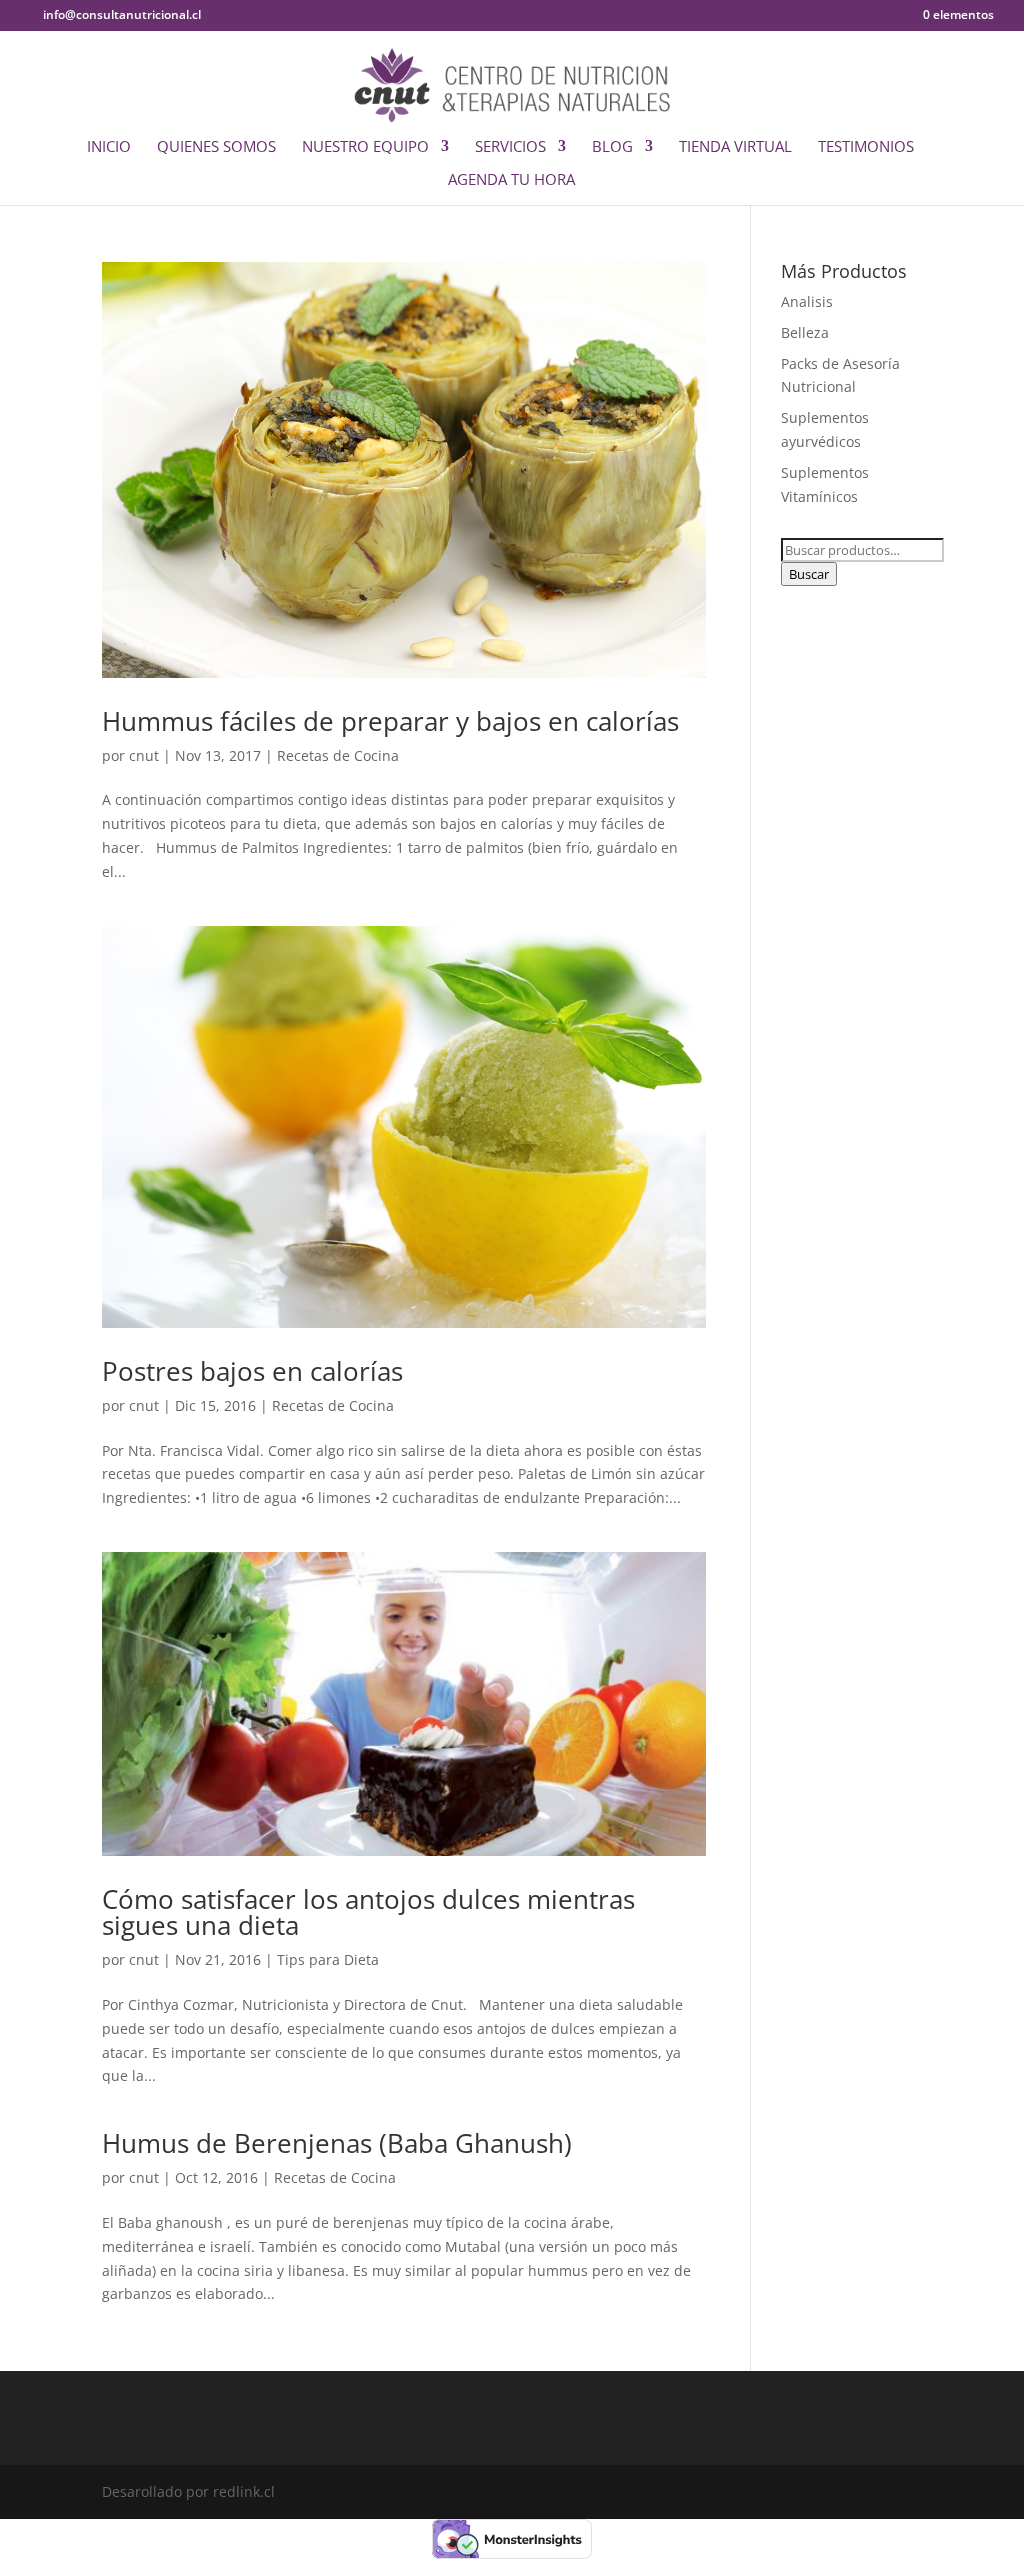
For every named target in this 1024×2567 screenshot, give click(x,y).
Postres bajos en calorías (252, 1371)
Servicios (510, 147)
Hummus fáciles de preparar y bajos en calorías (390, 721)
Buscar (809, 574)
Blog (612, 147)
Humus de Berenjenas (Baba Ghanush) (337, 2143)
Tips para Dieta (328, 1959)
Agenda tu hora (511, 180)
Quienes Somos (216, 147)
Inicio (109, 147)
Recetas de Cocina (338, 755)
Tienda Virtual (735, 147)
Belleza (805, 332)
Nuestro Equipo (365, 147)
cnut (144, 755)
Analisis (807, 301)
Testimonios (866, 147)
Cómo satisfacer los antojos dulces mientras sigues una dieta (368, 1912)
